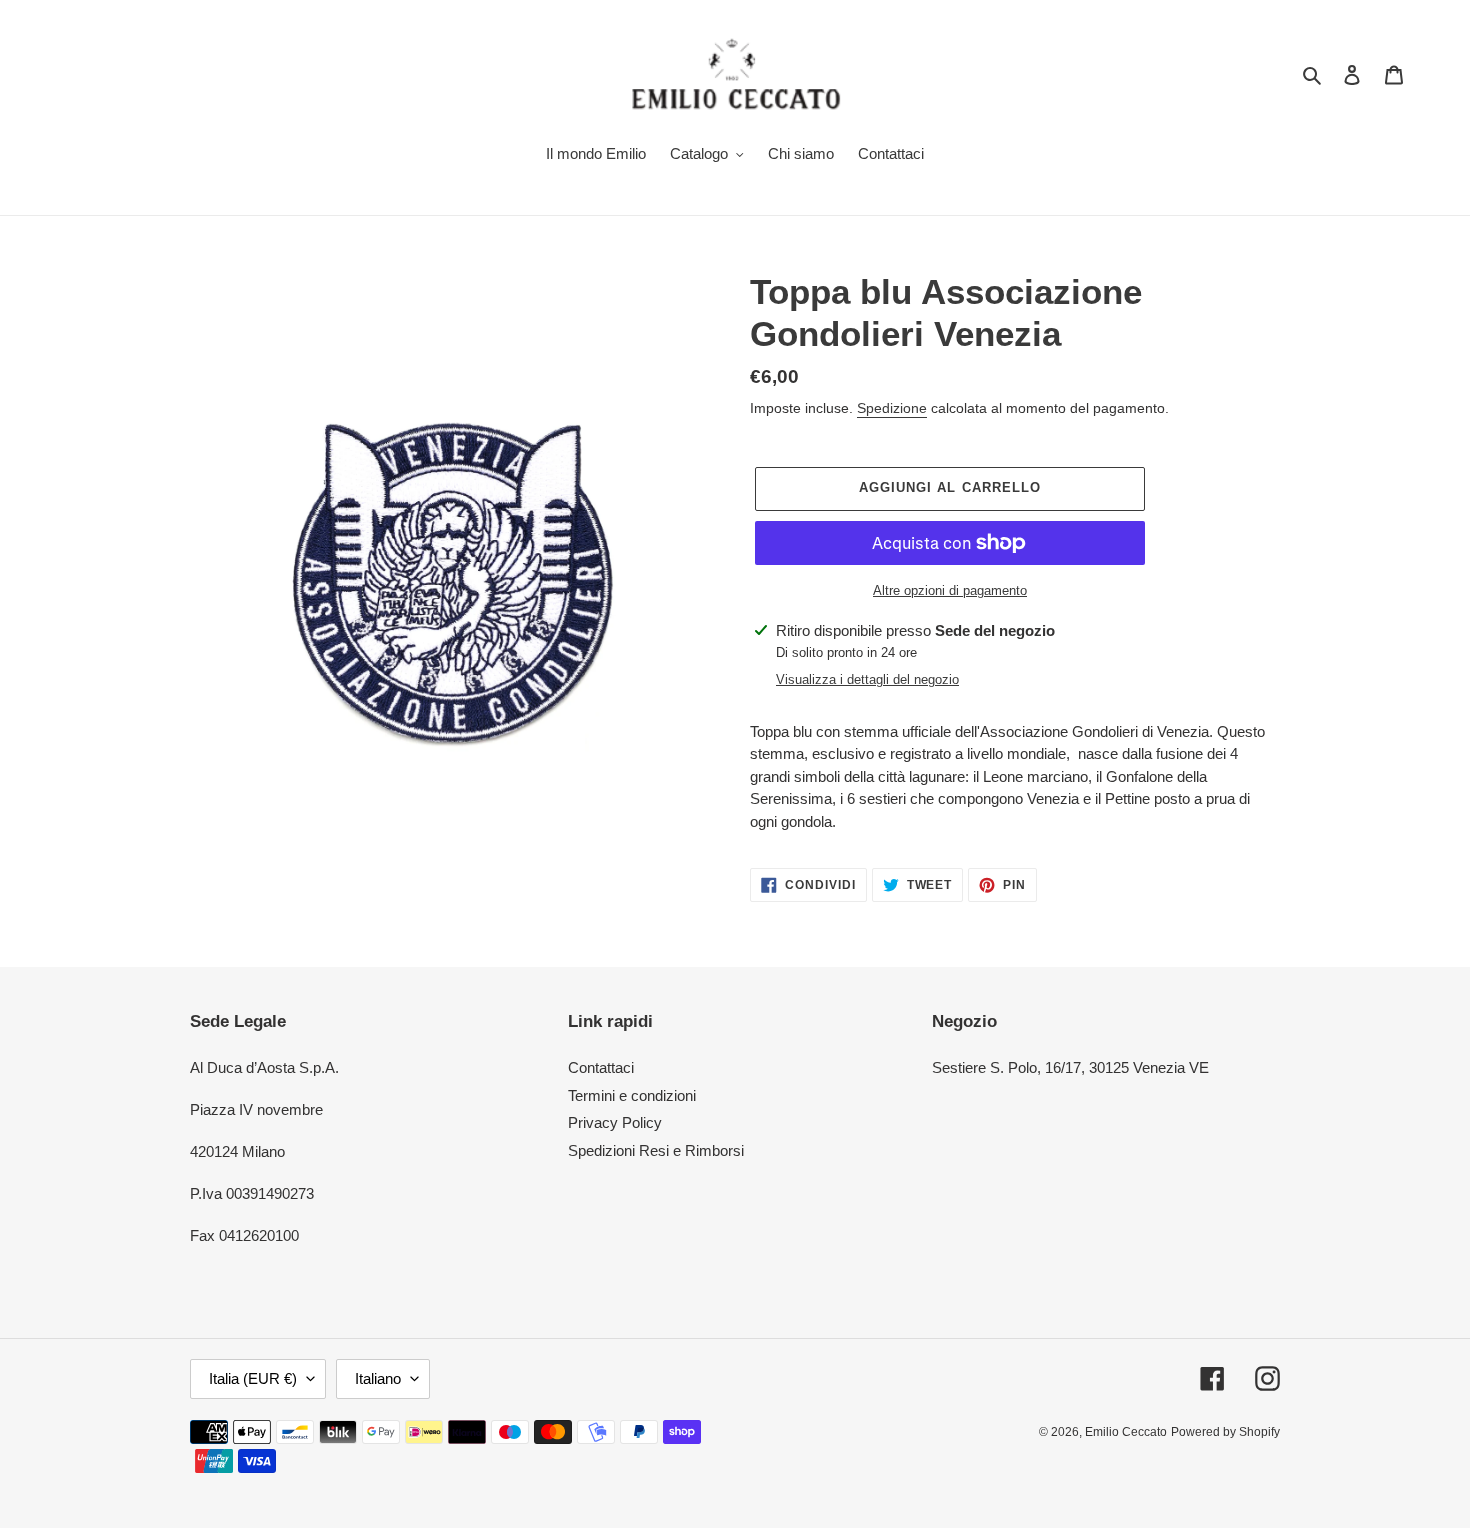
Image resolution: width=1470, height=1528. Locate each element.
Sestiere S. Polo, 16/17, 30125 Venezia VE (1070, 1067)
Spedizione (892, 408)
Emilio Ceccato (1126, 1432)
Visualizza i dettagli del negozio (867, 679)
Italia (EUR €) (253, 1378)
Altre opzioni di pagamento (950, 590)
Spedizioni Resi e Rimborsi (656, 1150)
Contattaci (601, 1067)
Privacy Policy (615, 1122)
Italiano (378, 1378)
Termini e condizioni (632, 1095)
